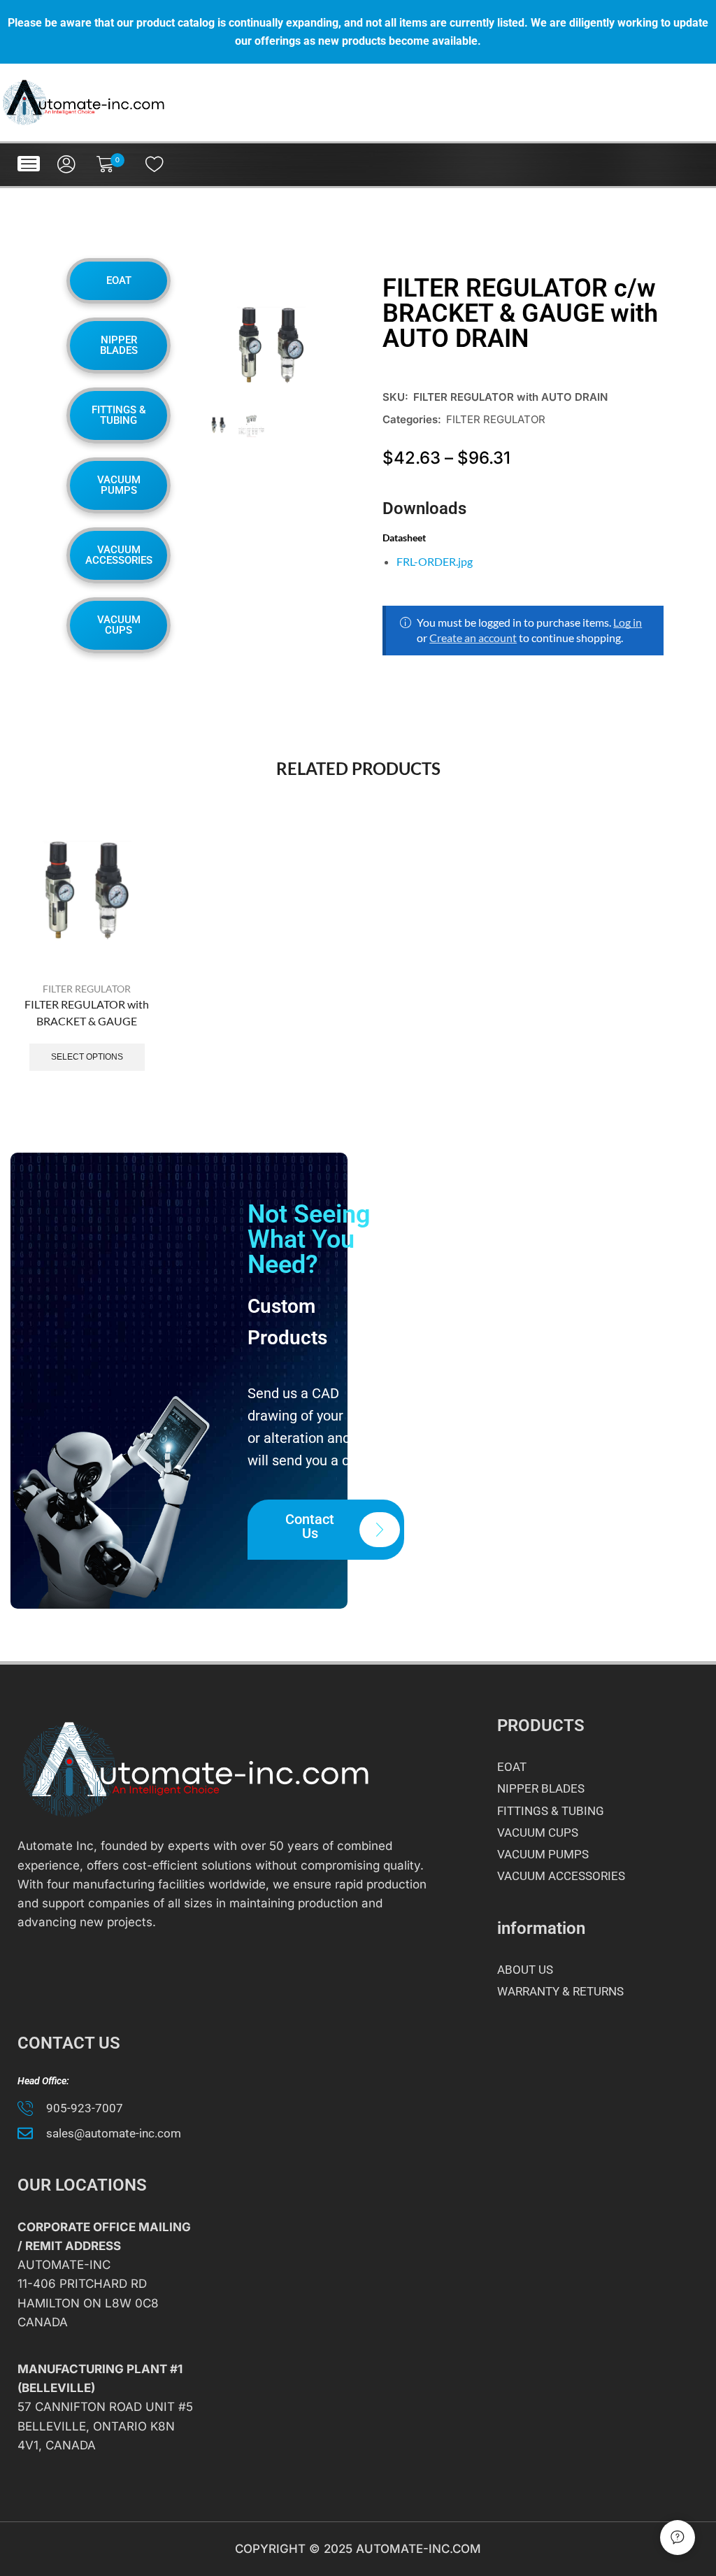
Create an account (473, 638)
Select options (87, 1057)
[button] (29, 164)
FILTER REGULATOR (496, 419)
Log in (628, 622)
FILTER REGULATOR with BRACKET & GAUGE (87, 1012)
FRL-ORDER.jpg (435, 561)
